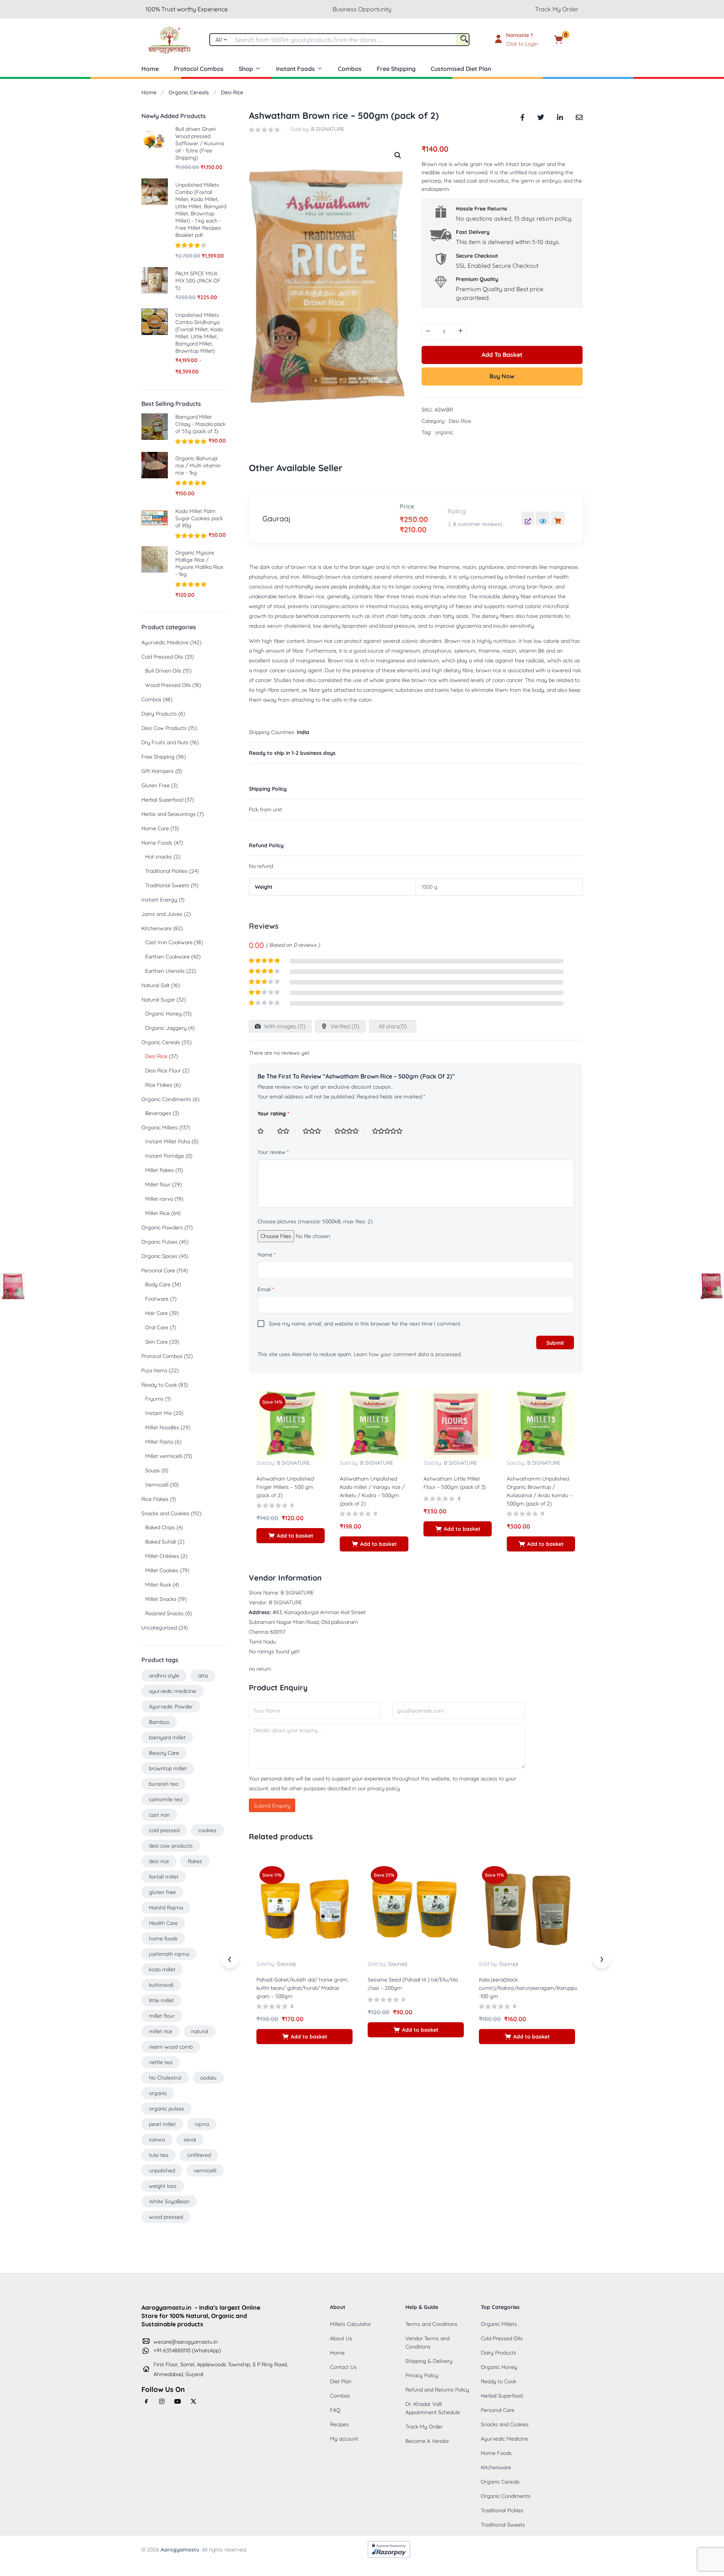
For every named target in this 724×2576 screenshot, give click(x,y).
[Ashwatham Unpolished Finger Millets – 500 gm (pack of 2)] (291, 1424)
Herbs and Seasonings (169, 814)
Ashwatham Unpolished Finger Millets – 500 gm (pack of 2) (285, 1487)
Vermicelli (157, 1485)
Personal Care (158, 1270)
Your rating (273, 1114)
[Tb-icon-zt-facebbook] (146, 2401)
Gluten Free (156, 785)
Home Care (155, 828)
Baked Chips (160, 1527)
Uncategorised (159, 1628)
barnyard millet (167, 1737)
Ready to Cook (159, 1385)
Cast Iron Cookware (169, 942)
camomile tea (166, 1799)
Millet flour (158, 1184)
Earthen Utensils (165, 971)
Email (266, 1289)
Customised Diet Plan (461, 69)
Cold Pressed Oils (162, 657)
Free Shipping (396, 69)
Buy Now (502, 376)
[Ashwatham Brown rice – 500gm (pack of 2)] (522, 116)
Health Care (163, 1923)
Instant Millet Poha (168, 1141)
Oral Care (157, 1327)
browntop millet (168, 1768)
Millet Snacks (161, 1599)
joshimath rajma (169, 1954)
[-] (428, 331)
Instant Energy (159, 900)
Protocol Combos (199, 69)
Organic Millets (160, 1127)
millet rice (161, 2031)
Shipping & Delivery (429, 2361)
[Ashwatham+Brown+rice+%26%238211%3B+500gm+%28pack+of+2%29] (541, 116)
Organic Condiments (166, 1099)
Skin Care (156, 1342)
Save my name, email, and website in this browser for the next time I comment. (365, 1324)
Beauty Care (164, 1753)
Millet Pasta (159, 1442)
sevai (190, 2140)
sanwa (157, 2140)
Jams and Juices (162, 914)
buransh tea (163, 1784)
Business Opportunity (362, 9)
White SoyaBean (169, 2201)
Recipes (339, 2424)
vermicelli (205, 2170)
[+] (460, 331)
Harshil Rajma (166, 1908)
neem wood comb (171, 2047)
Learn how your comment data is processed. (408, 1354)
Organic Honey (163, 1014)
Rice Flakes (159, 1085)
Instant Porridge (165, 1156)
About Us (341, 2338)
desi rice (159, 1861)
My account (344, 2439)
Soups (153, 1470)
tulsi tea (159, 2155)
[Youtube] (178, 2401)
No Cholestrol (165, 2078)
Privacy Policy (422, 2375)
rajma (202, 2124)
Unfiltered (199, 2155)
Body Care (158, 1284)
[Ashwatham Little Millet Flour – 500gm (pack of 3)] (458, 1424)
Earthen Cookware (167, 957)
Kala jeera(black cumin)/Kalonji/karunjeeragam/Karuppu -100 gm (528, 1988)
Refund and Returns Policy (437, 2390)
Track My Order (557, 9)
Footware (157, 1299)
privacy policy (384, 1788)
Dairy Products (159, 714)
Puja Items (154, 1370)
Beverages (158, 1113)
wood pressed (166, 2217)
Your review (273, 1152)
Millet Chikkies (162, 1556)
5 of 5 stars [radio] (390, 1131)
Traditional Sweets (167, 885)
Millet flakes (160, 1170)
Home (150, 69)
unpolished (162, 2170)
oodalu (208, 2078)
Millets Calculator (350, 2324)
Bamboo (159, 1722)
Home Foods (157, 843)
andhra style (164, 1676)
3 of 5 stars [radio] (315, 1131)
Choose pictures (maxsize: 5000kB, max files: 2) (315, 1221)
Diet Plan (341, 2381)
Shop (246, 69)
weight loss (163, 2186)
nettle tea (161, 2062)
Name (266, 1255)
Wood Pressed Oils (168, 685)
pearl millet (162, 2124)
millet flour (162, 2016)
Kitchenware (156, 928)
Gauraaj (276, 519)
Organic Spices (160, 1256)
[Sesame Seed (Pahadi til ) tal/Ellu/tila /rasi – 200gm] (416, 1911)
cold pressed (164, 1830)
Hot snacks (159, 857)
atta (203, 1676)
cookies (207, 1830)
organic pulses (166, 2109)
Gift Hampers (158, 771)
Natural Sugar (158, 1000)
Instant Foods (295, 69)
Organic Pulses (160, 1242)
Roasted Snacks (164, 1613)
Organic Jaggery (166, 1028)
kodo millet (162, 1969)
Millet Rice (157, 1213)
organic (444, 432)
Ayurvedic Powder (171, 1707)
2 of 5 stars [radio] (286, 1131)
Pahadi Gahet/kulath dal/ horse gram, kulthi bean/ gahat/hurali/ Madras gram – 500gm (302, 1988)
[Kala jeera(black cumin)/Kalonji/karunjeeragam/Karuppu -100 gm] (527, 1911)
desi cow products (171, 1846)
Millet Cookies (162, 1570)
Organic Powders (162, 1227)
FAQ (335, 2410)
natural (200, 2031)
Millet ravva (159, 1199)
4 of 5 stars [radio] (350, 1131)
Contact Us (343, 2367)
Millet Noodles (162, 1427)
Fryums (154, 1399)
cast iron (159, 1815)
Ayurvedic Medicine (165, 642)
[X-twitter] (193, 2401)
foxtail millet (164, 1877)
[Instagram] (162, 2401)
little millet (161, 2000)
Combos (350, 69)
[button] (570, 40)
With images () (284, 1026)
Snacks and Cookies (165, 1513)
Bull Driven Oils (163, 671)
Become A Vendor (427, 2441)
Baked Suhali (161, 1542)
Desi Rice (232, 92)
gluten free (162, 1892)
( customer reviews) (476, 524)
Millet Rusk (158, 1585)
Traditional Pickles (166, 871)
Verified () (344, 1026)
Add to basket (502, 355)
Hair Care (156, 1313)
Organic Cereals (189, 92)
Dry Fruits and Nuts (165, 742)
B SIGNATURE (328, 129)
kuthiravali (161, 1985)
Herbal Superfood (162, 800)
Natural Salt (156, 985)
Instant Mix (159, 1413)
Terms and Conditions (431, 2324)
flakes (195, 1861)
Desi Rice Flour (163, 1071)
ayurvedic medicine (173, 1691)
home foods (163, 1939)
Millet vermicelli (164, 1456)
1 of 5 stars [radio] (264, 1131)
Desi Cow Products (164, 728)
